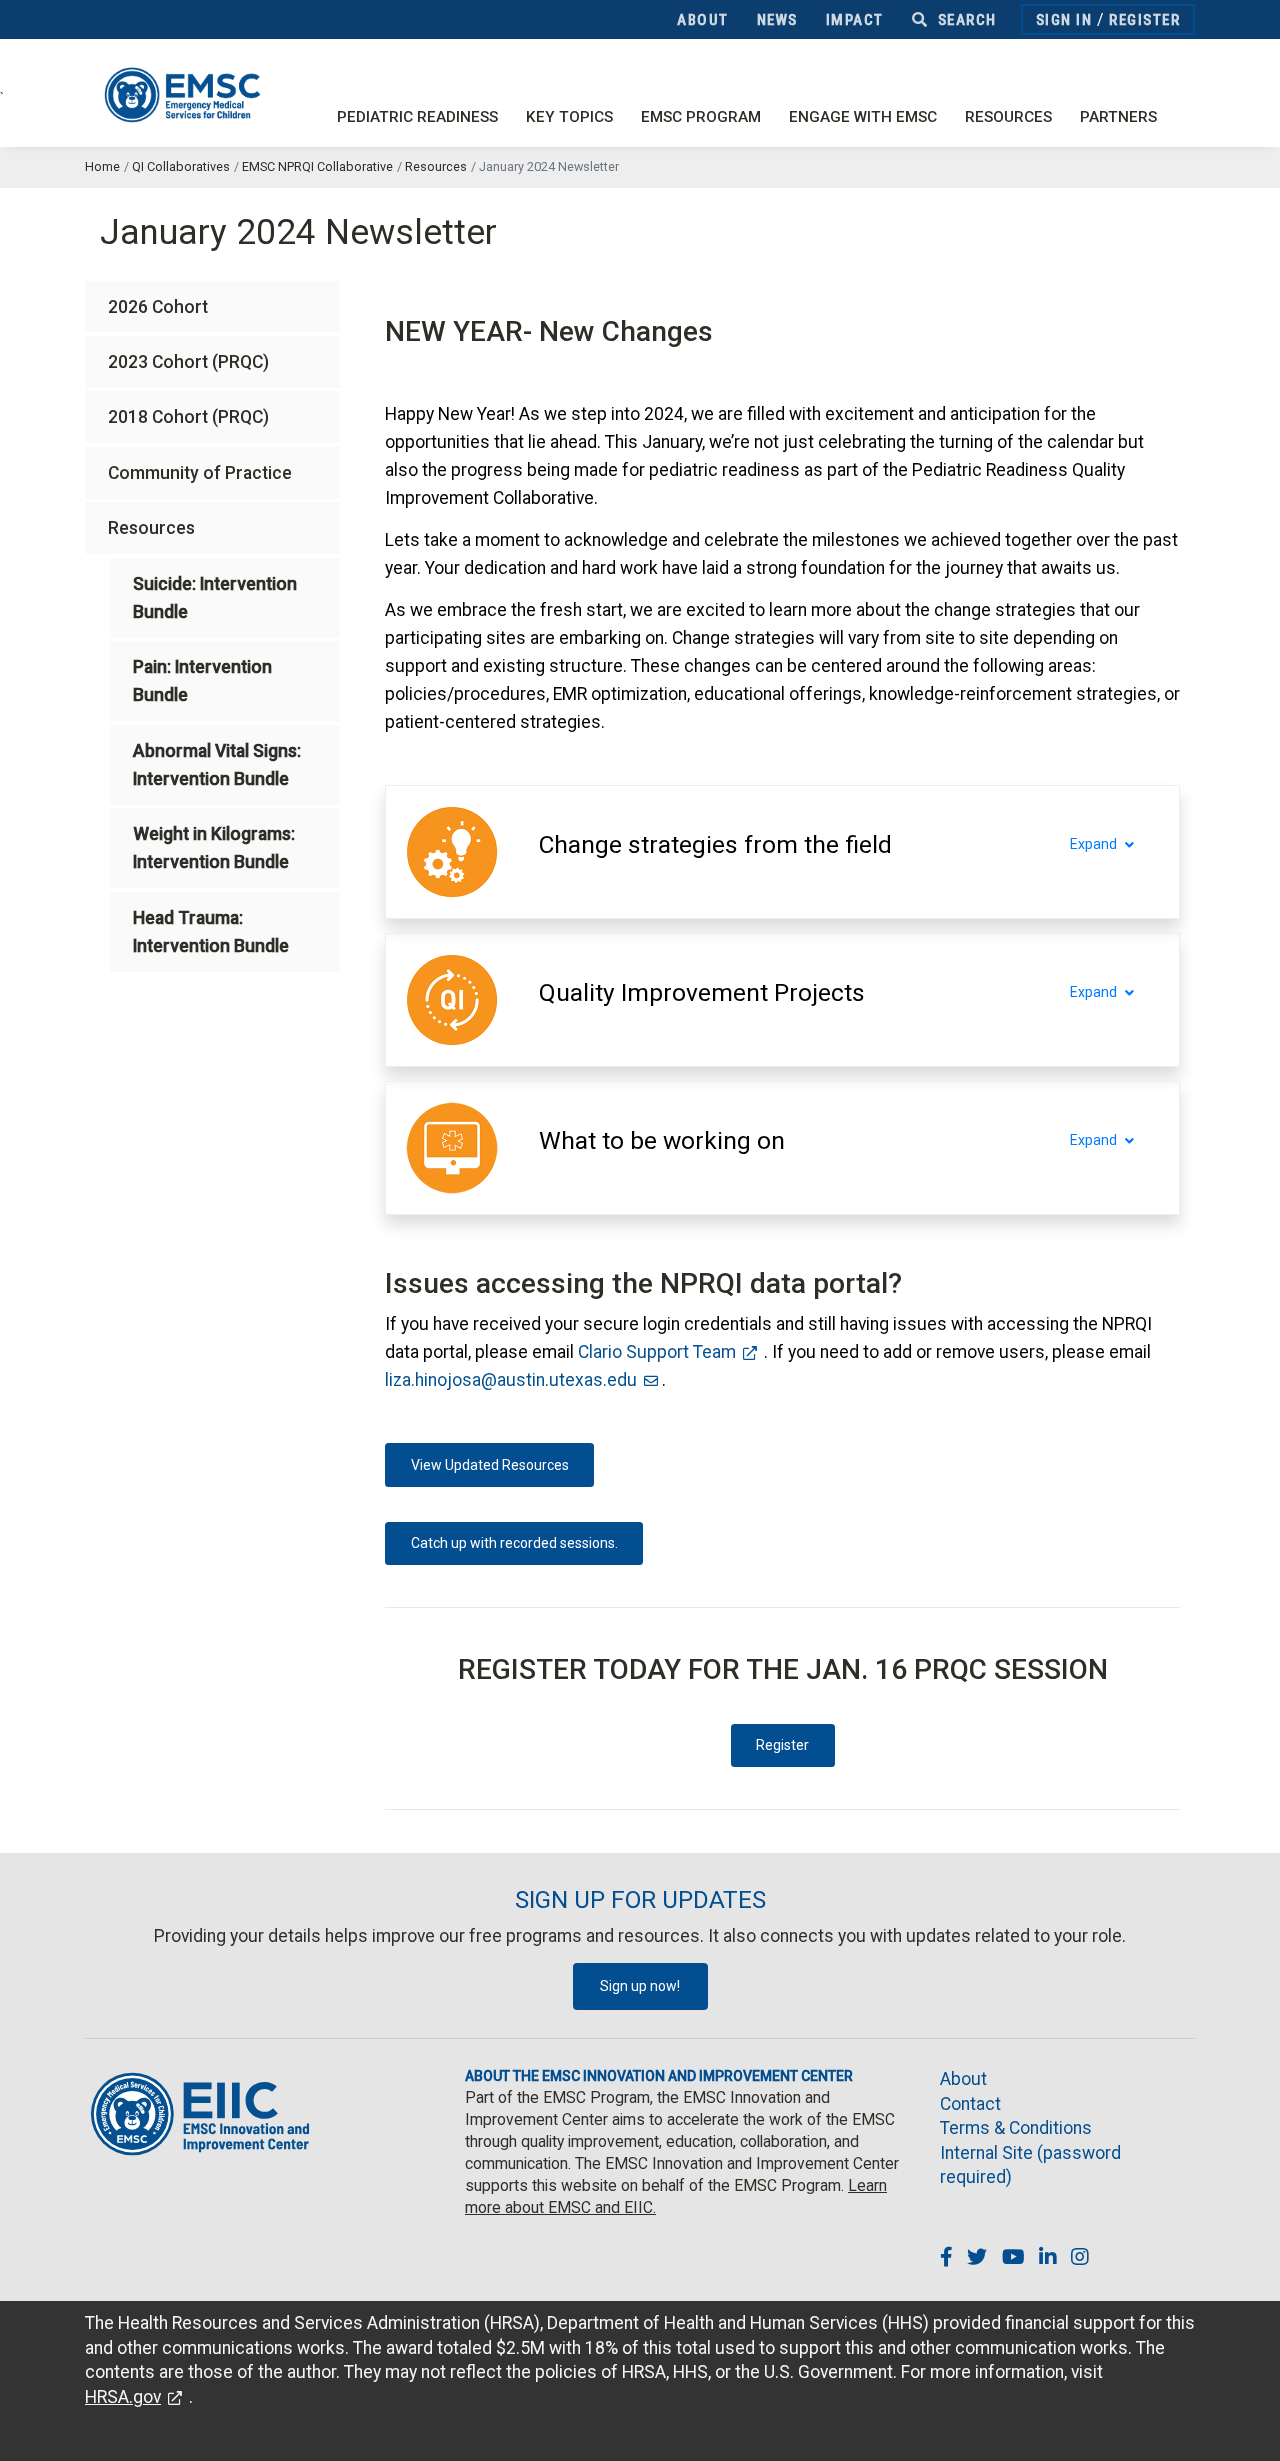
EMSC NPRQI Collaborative (317, 166)
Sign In (1064, 20)
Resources (1008, 117)
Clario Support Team (657, 1352)
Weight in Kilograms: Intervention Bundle (214, 848)
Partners (1118, 117)
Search (965, 20)
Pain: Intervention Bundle (202, 681)
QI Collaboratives (181, 166)
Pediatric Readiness (417, 117)
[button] (715, 845)
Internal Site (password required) (1030, 2165)
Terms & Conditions (1016, 2128)
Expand (1093, 844)
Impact (855, 20)
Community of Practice (200, 473)
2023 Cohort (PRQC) (188, 362)
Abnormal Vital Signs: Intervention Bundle (217, 765)
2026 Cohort (158, 307)
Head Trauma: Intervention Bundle (211, 932)
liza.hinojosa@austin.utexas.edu (511, 1380)
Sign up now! (640, 1986)
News (777, 20)
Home (102, 166)
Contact (970, 2104)
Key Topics (569, 117)
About (703, 20)
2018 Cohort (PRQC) (188, 417)
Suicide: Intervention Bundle (215, 598)
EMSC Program (701, 117)
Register (1144, 20)
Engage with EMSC (863, 117)
